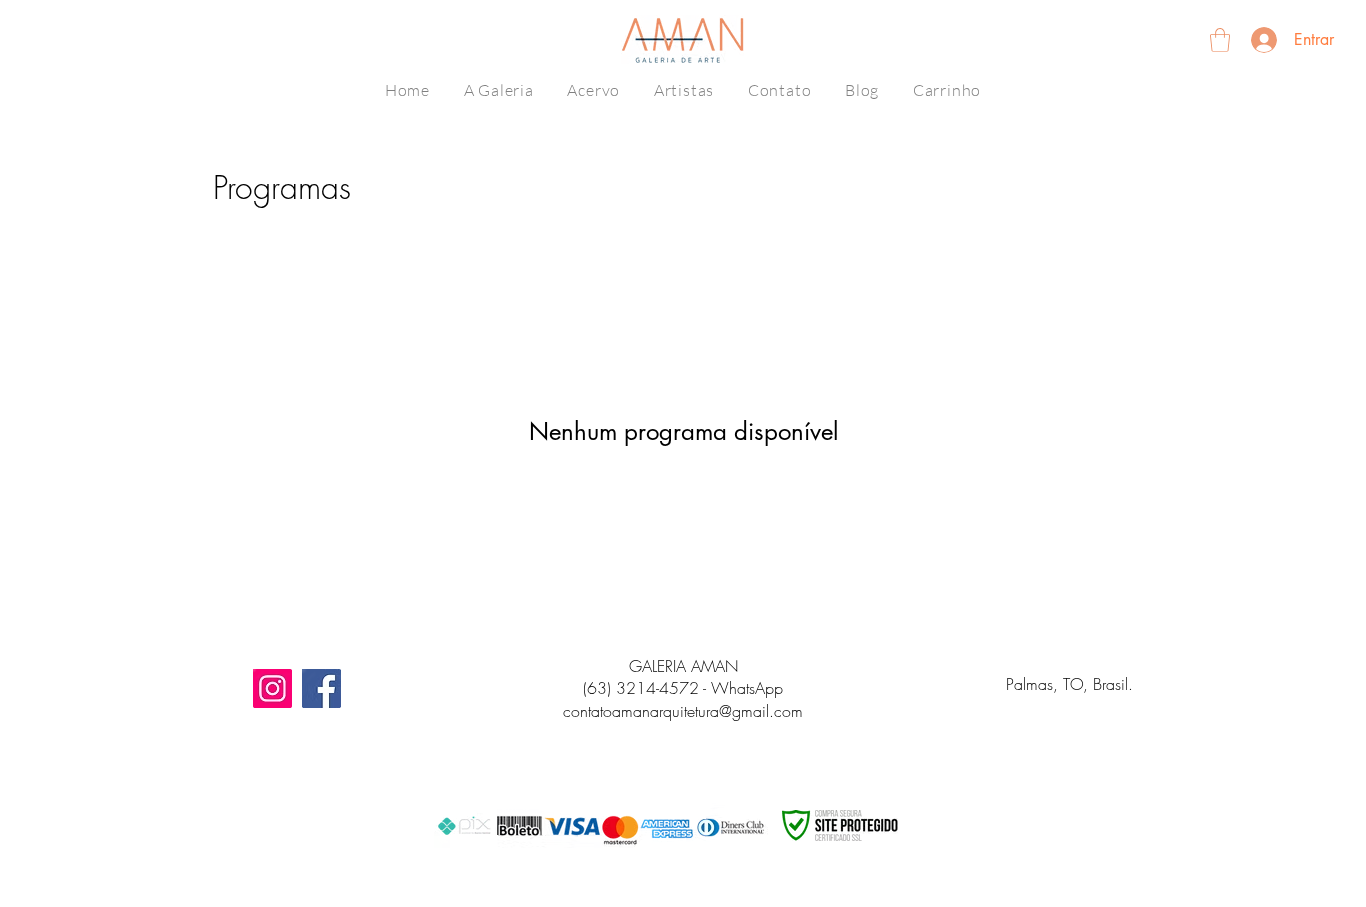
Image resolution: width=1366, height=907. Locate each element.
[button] (1220, 40)
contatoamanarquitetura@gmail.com (683, 711)
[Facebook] (321, 688)
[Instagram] (272, 688)
